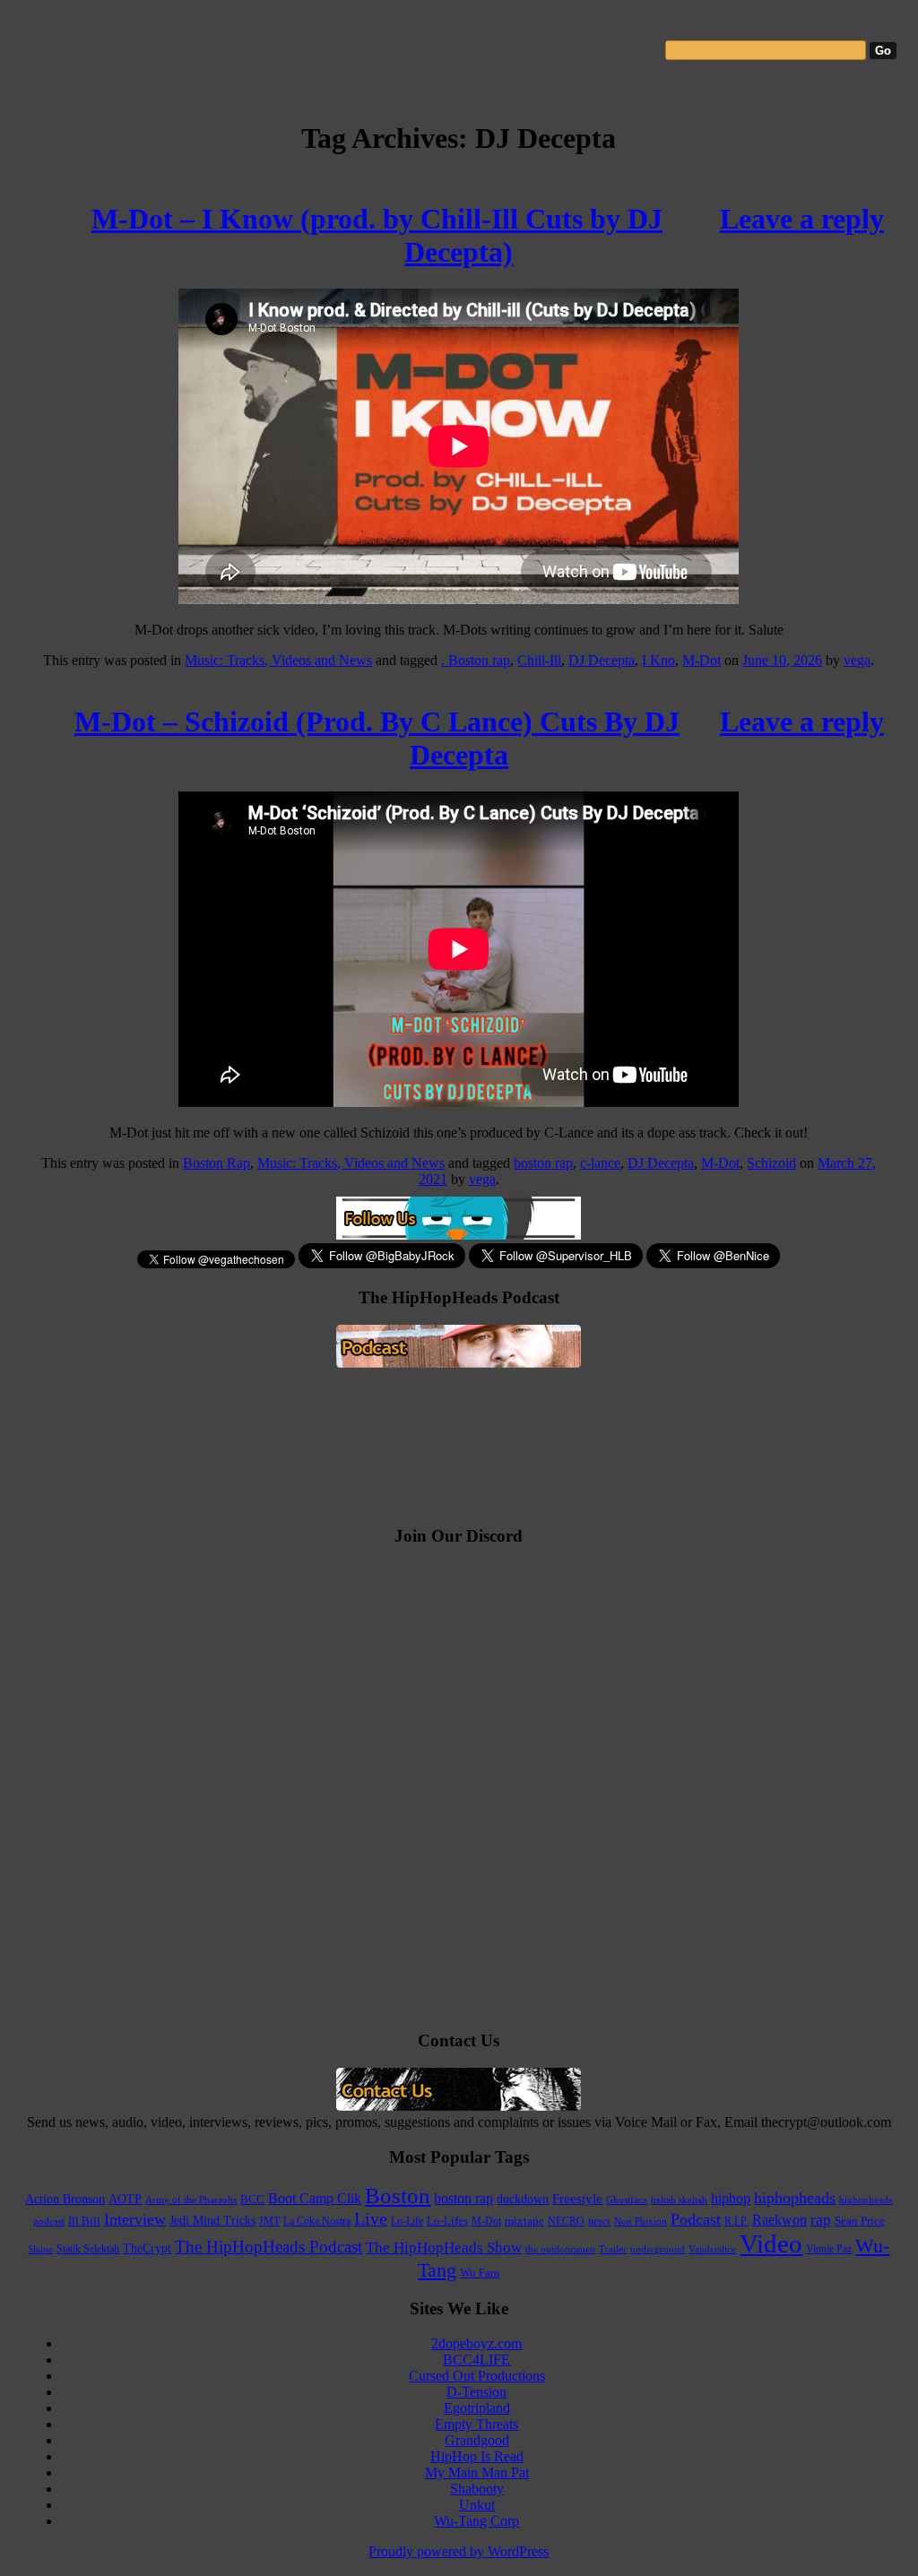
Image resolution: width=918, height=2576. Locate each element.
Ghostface (627, 2200)
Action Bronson (65, 2199)
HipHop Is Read (477, 2456)
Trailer (613, 2249)
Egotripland (477, 2408)
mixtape (524, 2221)
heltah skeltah (679, 2200)
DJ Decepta (602, 660)
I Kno (658, 660)
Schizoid (771, 1163)
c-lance (600, 1163)
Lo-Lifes (447, 2221)
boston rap (543, 1163)
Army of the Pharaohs (191, 2200)
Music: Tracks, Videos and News (278, 660)
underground (658, 2249)
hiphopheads (795, 2198)
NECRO (566, 2221)
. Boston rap (476, 660)
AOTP (125, 2199)
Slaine (40, 2249)
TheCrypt (147, 2248)
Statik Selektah (88, 2249)
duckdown (523, 2199)
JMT (269, 2222)
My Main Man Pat (477, 2472)
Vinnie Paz (829, 2249)
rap (821, 2220)
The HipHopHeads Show (444, 2248)
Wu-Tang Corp (476, 2521)
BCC (252, 2199)
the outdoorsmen (560, 2249)
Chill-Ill (539, 660)
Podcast (696, 2219)
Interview (135, 2219)
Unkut (477, 2505)
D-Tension (476, 2392)
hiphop (731, 2198)
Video (771, 2243)
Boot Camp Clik (315, 2198)
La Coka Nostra (317, 2222)
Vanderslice (712, 2249)
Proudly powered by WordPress (459, 2551)
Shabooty (477, 2489)
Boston (398, 2196)
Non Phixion (641, 2222)
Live (371, 2218)
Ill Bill (84, 2221)
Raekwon (779, 2220)
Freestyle (577, 2199)
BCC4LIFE (476, 2360)
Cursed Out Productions (477, 2376)
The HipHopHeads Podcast (268, 2247)
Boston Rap (217, 1163)
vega (857, 660)
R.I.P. (736, 2221)
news (599, 2221)
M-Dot (701, 660)
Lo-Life (407, 2221)
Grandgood (477, 2440)
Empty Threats (476, 2424)
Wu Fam (480, 2273)
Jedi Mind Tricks (212, 2221)
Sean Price (860, 2221)
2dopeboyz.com (476, 2343)
